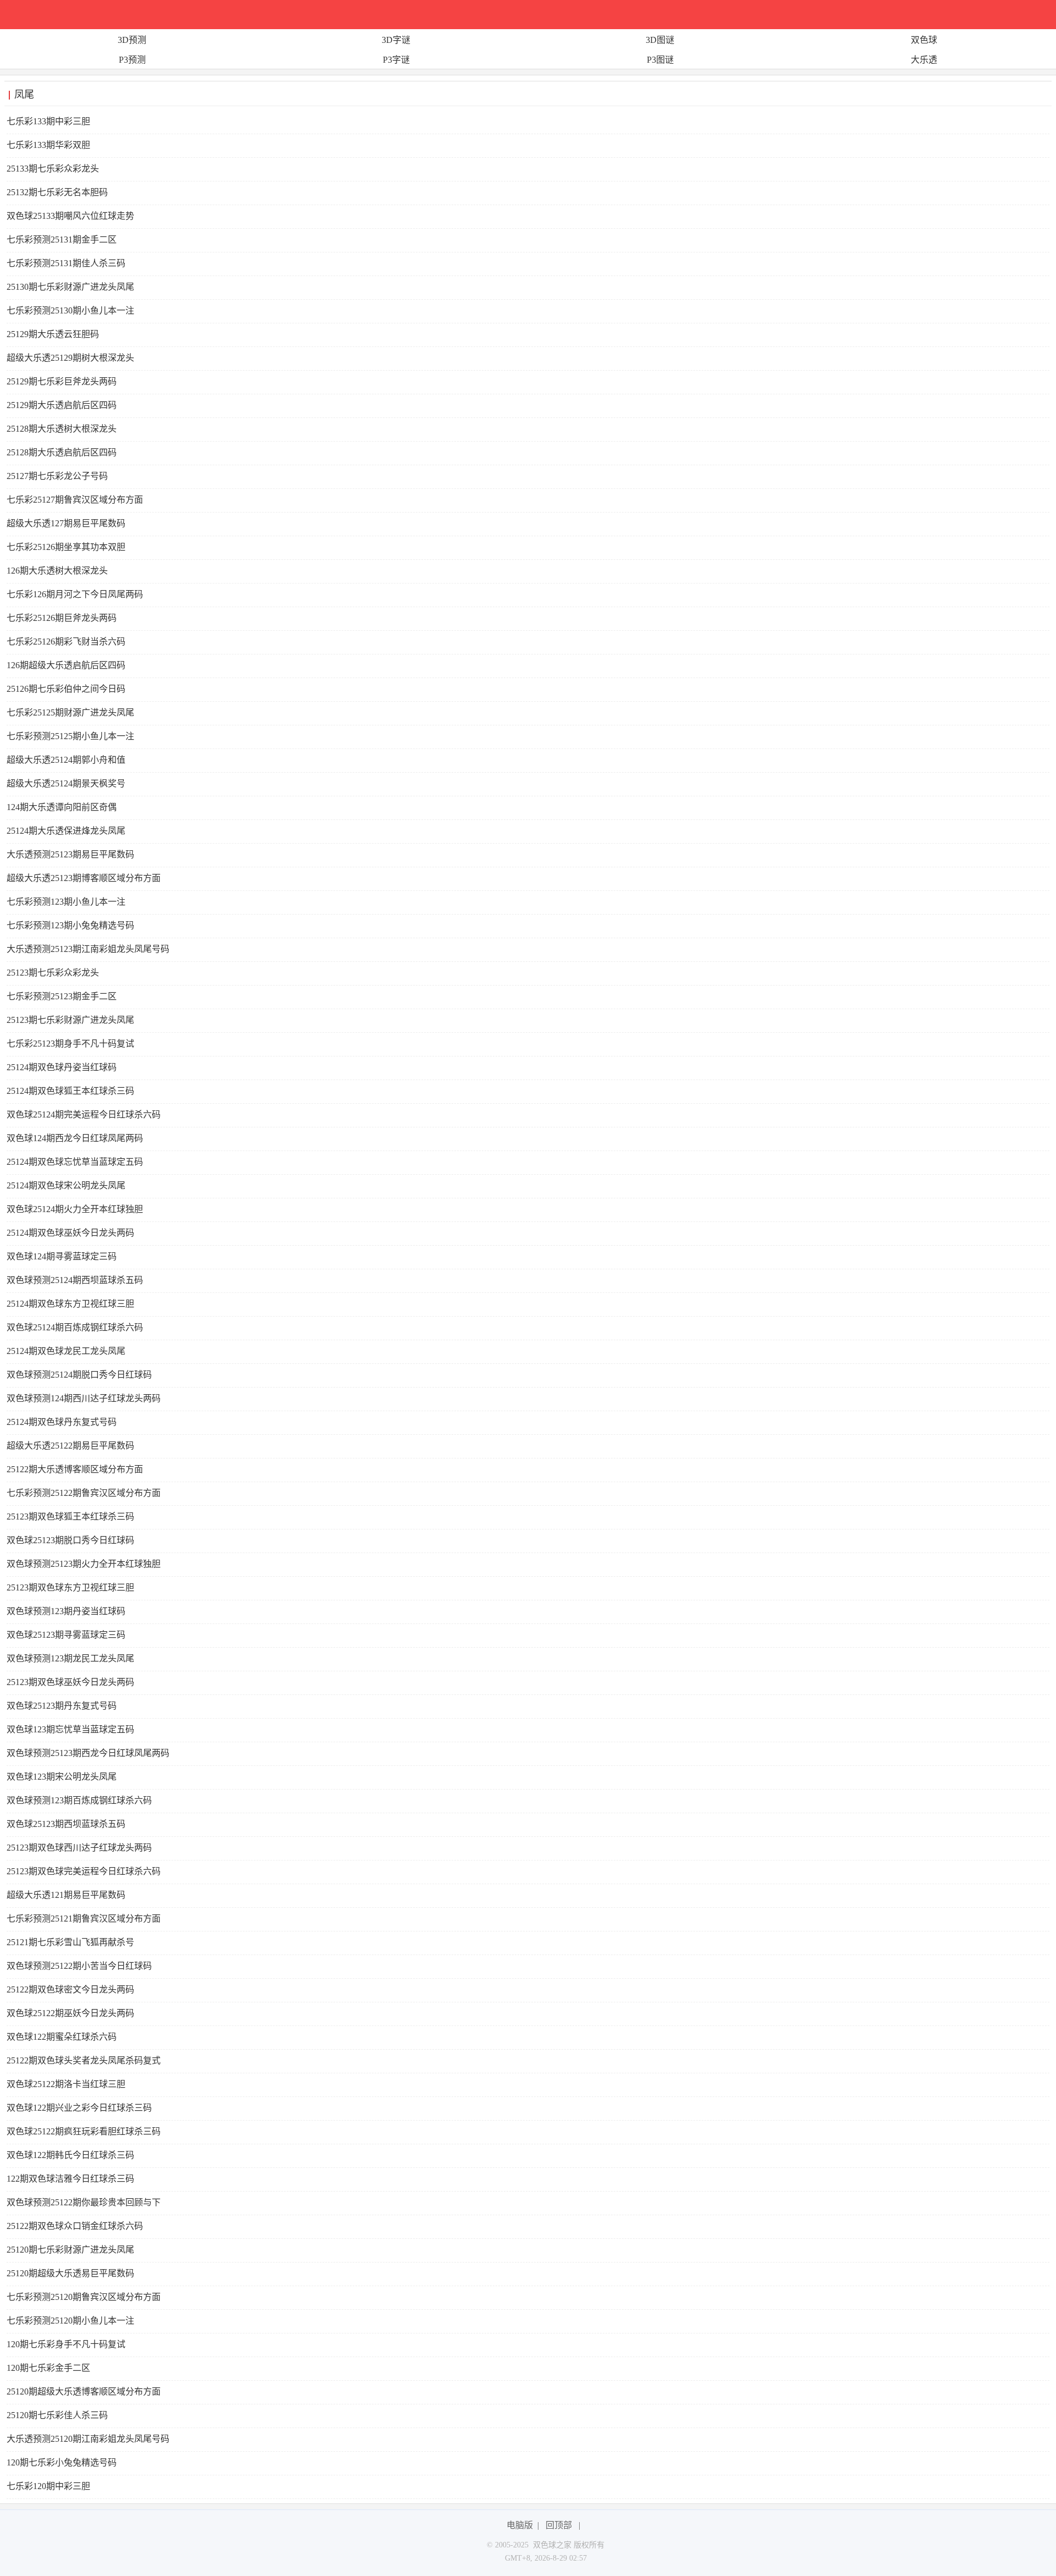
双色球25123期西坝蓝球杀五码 (66, 1824)
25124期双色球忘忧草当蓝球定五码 (75, 1162)
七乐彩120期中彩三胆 (48, 2486)
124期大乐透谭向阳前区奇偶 (62, 807)
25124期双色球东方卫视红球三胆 (70, 1304)
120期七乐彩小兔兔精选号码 (62, 2462)
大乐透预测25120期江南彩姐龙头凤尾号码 (88, 2439)
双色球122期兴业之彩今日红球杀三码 (79, 2108)
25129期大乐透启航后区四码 (62, 405)
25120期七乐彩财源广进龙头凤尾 (70, 2250)
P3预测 (132, 60)
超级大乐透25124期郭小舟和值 (66, 760)
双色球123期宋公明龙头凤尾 (62, 1777)
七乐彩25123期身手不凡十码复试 (70, 1044)
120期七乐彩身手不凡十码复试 (66, 2344)
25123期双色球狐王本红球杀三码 (70, 1517)
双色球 (924, 40)
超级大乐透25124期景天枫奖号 (66, 783)
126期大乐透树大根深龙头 (57, 571)
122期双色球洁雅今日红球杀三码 (70, 2179)
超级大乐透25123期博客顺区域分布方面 (84, 878)
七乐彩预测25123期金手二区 (62, 996)
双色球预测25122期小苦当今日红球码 (79, 1966)
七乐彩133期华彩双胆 (48, 145)
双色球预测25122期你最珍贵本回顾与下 (84, 2202)
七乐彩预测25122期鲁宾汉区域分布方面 (84, 1493)
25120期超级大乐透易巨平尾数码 (70, 2273)
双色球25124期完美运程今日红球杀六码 (84, 1114)
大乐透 (924, 60)
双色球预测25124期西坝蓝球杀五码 (75, 1280)
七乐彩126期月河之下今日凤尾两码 (75, 594)
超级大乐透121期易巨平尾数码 (66, 1895)
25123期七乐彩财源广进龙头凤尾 (70, 1020)
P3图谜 (660, 60)
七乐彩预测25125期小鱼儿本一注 (70, 736)
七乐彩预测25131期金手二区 (62, 240)
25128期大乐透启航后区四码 (62, 452)
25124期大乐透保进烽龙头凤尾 (66, 831)
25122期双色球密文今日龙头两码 (70, 1989)
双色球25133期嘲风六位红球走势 (70, 216)
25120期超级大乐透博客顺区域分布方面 (84, 2391)
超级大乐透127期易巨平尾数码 (66, 523)
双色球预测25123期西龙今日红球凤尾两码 (88, 1753)
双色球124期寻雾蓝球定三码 (62, 1256)
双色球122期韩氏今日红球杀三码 (70, 2155)
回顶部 (559, 2525)
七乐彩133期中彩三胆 (48, 121)
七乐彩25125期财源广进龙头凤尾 (70, 712)
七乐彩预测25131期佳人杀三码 (66, 263)
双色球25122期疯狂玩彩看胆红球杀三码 (84, 2131)
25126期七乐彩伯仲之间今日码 (66, 689)
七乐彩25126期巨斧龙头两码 (62, 618)
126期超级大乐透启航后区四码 (66, 665)
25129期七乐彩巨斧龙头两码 (62, 381)
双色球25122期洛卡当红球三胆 (66, 2084)
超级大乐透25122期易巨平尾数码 (70, 1446)
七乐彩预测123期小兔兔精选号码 (70, 925)
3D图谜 (660, 40)
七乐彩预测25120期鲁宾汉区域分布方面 (84, 2297)
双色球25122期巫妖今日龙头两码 (70, 2013)
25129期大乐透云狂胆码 (53, 334)
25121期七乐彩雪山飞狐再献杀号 (70, 1942)
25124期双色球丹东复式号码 (62, 1422)
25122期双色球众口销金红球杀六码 (75, 2226)
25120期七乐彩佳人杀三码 (57, 2415)
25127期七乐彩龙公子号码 (57, 476)
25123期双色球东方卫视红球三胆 (70, 1587)
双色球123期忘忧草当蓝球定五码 (70, 1729)
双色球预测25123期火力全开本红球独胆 (84, 1564)
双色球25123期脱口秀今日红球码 (70, 1540)
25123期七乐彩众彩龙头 (53, 973)
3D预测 (132, 40)
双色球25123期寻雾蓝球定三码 (66, 1635)
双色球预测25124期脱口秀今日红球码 (79, 1375)
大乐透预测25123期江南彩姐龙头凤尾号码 (88, 949)
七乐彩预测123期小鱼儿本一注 (66, 902)
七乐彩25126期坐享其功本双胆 (66, 547)
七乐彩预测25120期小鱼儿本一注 (70, 2321)
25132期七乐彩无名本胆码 (57, 192)
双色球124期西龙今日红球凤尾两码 (75, 1138)
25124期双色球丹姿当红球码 (62, 1067)
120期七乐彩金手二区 (48, 2368)
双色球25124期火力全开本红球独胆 (75, 1209)
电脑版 (520, 2525)
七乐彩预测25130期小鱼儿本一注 (70, 310)
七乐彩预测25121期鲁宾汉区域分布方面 (84, 1919)
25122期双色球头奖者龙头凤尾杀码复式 (84, 2060)
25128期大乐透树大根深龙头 (62, 429)
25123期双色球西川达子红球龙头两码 (79, 1848)
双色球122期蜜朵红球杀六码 (62, 2037)
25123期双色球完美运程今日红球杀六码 (84, 1871)
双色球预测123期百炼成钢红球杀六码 (79, 1800)
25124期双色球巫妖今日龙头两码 (70, 1233)
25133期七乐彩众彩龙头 (53, 169)
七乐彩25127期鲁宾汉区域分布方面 (75, 500)
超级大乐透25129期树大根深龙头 (70, 358)
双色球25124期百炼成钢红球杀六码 (75, 1327)
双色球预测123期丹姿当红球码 (66, 1611)
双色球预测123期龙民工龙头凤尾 (70, 1658)
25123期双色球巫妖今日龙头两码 (70, 1682)
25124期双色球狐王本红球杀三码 (70, 1091)
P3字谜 (396, 60)
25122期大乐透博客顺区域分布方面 (75, 1469)
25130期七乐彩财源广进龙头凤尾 (70, 287)
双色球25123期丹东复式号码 (62, 1706)
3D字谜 (396, 40)
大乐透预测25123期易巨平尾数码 (70, 854)
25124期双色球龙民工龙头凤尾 (66, 1351)
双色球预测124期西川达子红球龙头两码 (84, 1398)
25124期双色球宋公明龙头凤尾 (66, 1185)
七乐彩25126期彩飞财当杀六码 (66, 642)
